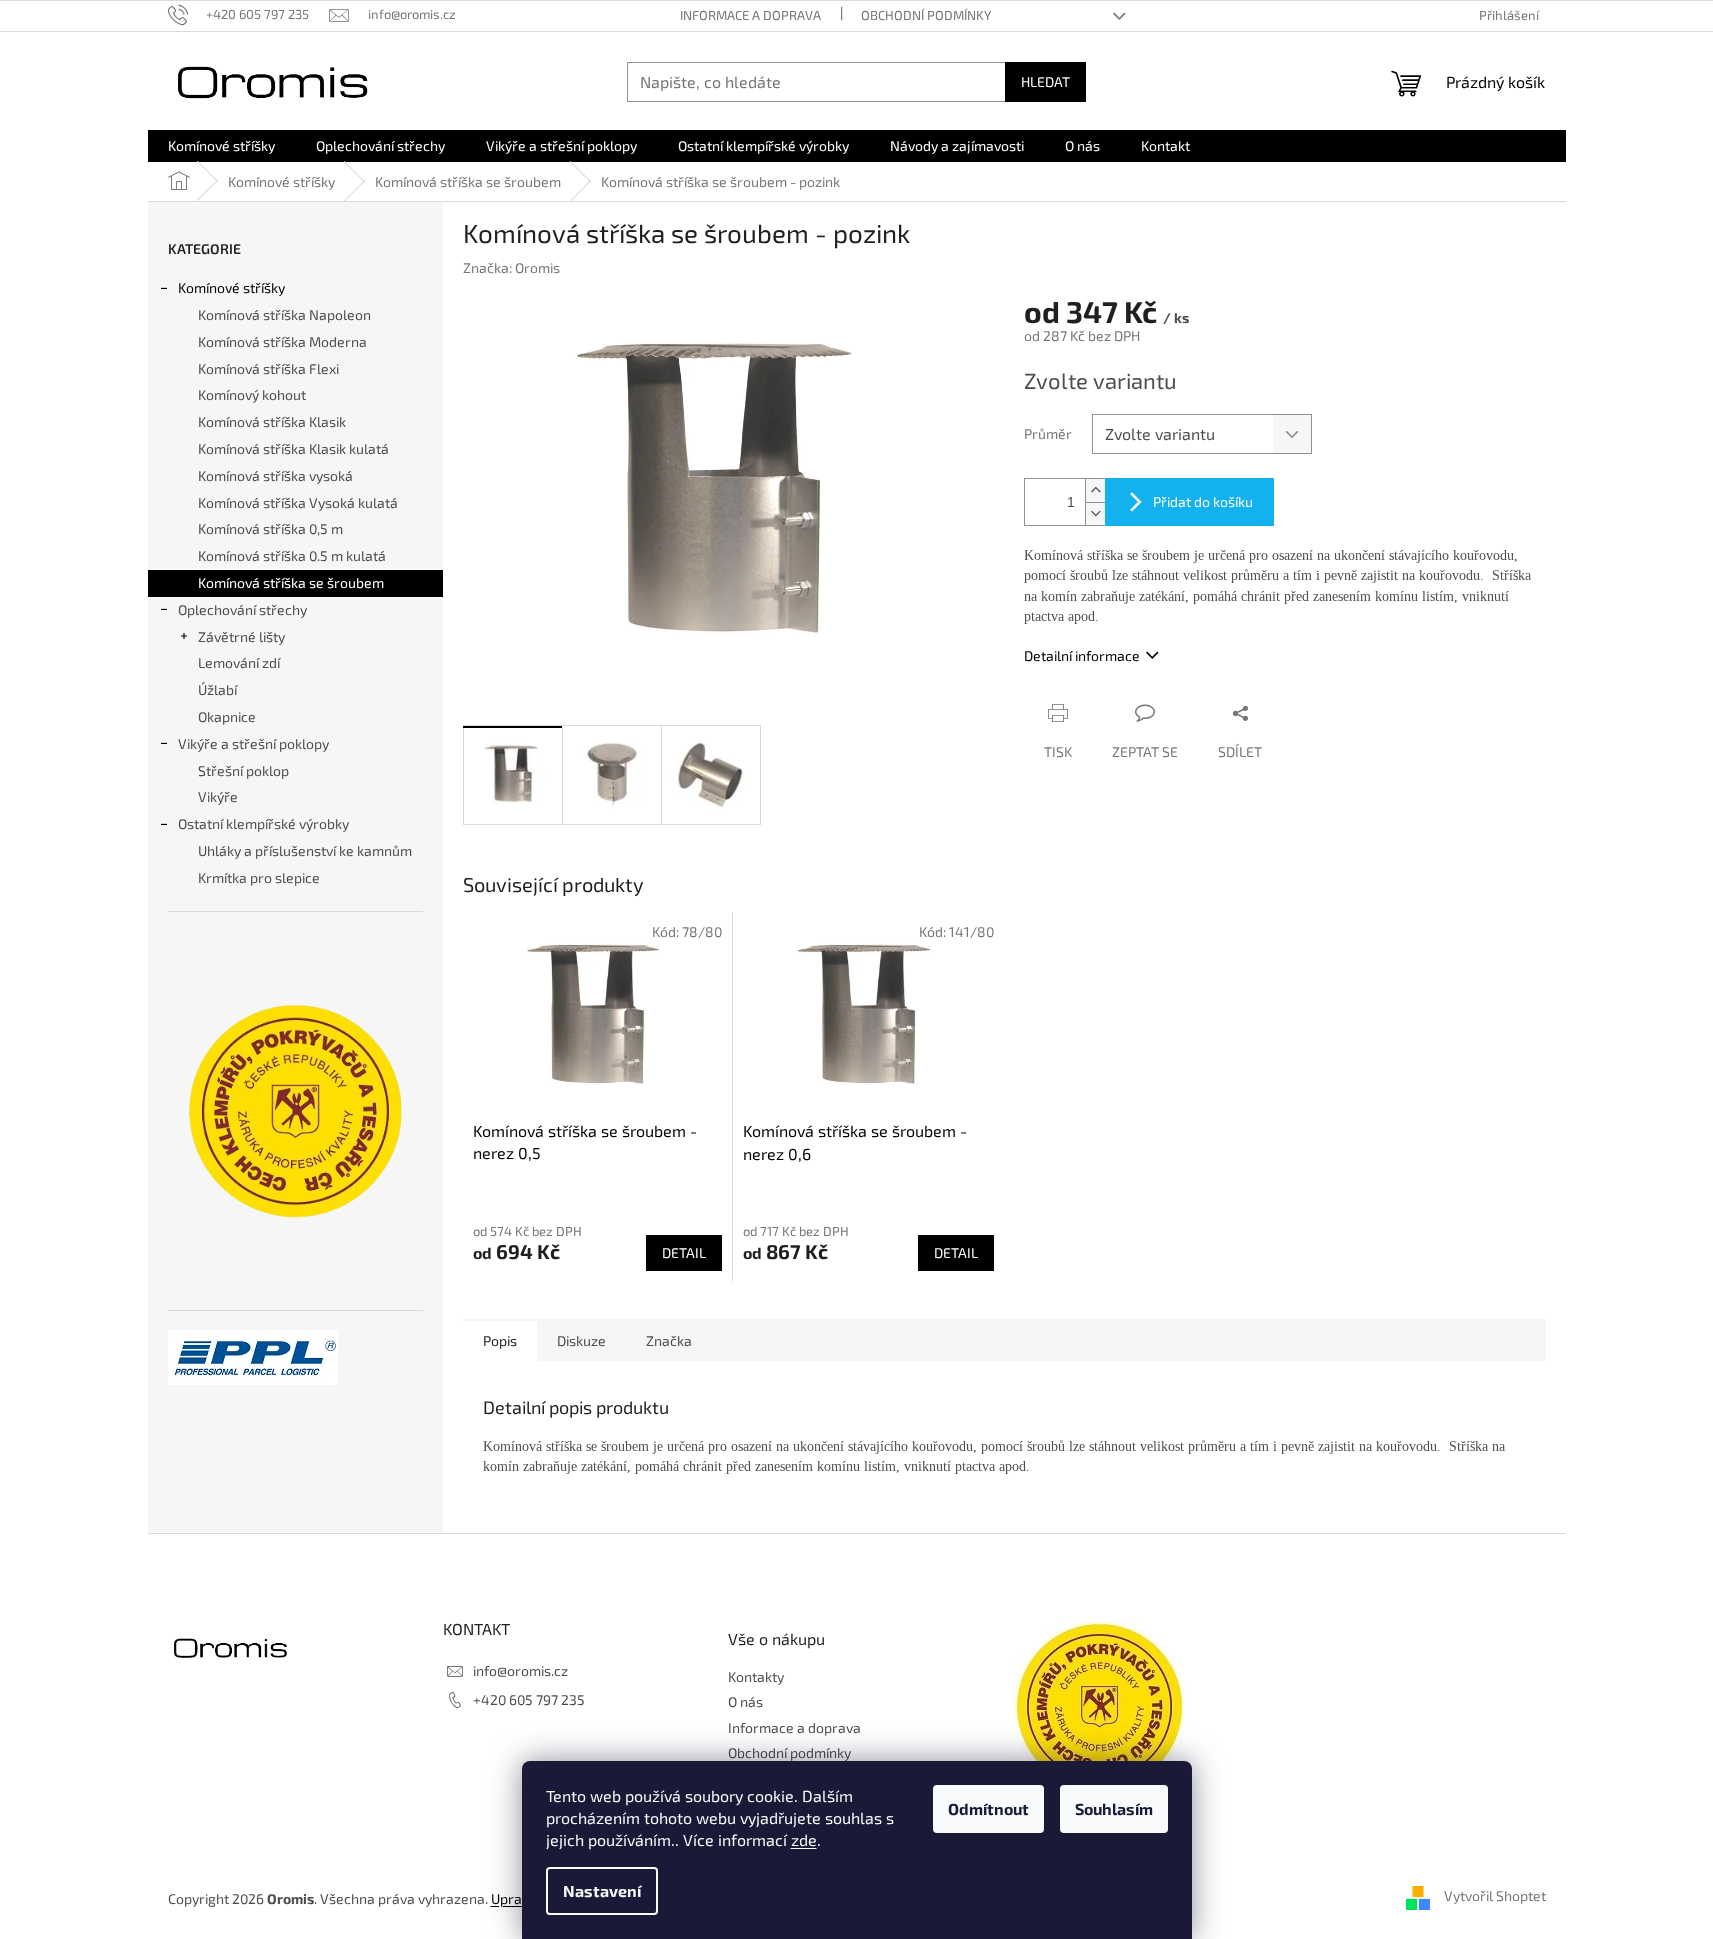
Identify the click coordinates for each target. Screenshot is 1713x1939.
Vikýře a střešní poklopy (253, 743)
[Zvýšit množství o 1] (1095, 490)
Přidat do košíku (1203, 501)
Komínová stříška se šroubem (291, 582)
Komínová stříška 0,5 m (270, 528)
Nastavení (602, 1890)
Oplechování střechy (242, 609)
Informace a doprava (750, 15)
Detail (684, 1252)
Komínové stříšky (231, 287)
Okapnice (227, 716)
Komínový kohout (252, 394)
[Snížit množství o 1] (1095, 513)
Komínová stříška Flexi (268, 368)
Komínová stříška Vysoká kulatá (298, 502)
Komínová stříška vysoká (275, 475)
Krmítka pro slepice (259, 877)
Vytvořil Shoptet (1495, 1896)
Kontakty (756, 1676)
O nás (745, 1701)
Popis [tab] (500, 1340)
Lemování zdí (239, 662)
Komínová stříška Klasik (272, 421)
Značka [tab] (669, 1340)
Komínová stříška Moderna (282, 341)
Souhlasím (1114, 1808)
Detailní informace (1082, 655)
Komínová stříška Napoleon (284, 314)
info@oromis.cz (520, 1670)
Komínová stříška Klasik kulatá (293, 448)
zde (804, 1839)
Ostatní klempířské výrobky (263, 823)
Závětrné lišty (241, 636)
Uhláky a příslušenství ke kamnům (305, 850)
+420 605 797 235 (529, 1699)
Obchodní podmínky (926, 15)
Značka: (511, 267)
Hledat (1045, 81)
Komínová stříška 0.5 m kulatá (292, 555)
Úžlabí (217, 689)
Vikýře (218, 796)
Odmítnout (988, 1808)
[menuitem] (221, 146)
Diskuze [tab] (581, 1340)
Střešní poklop (243, 770)
